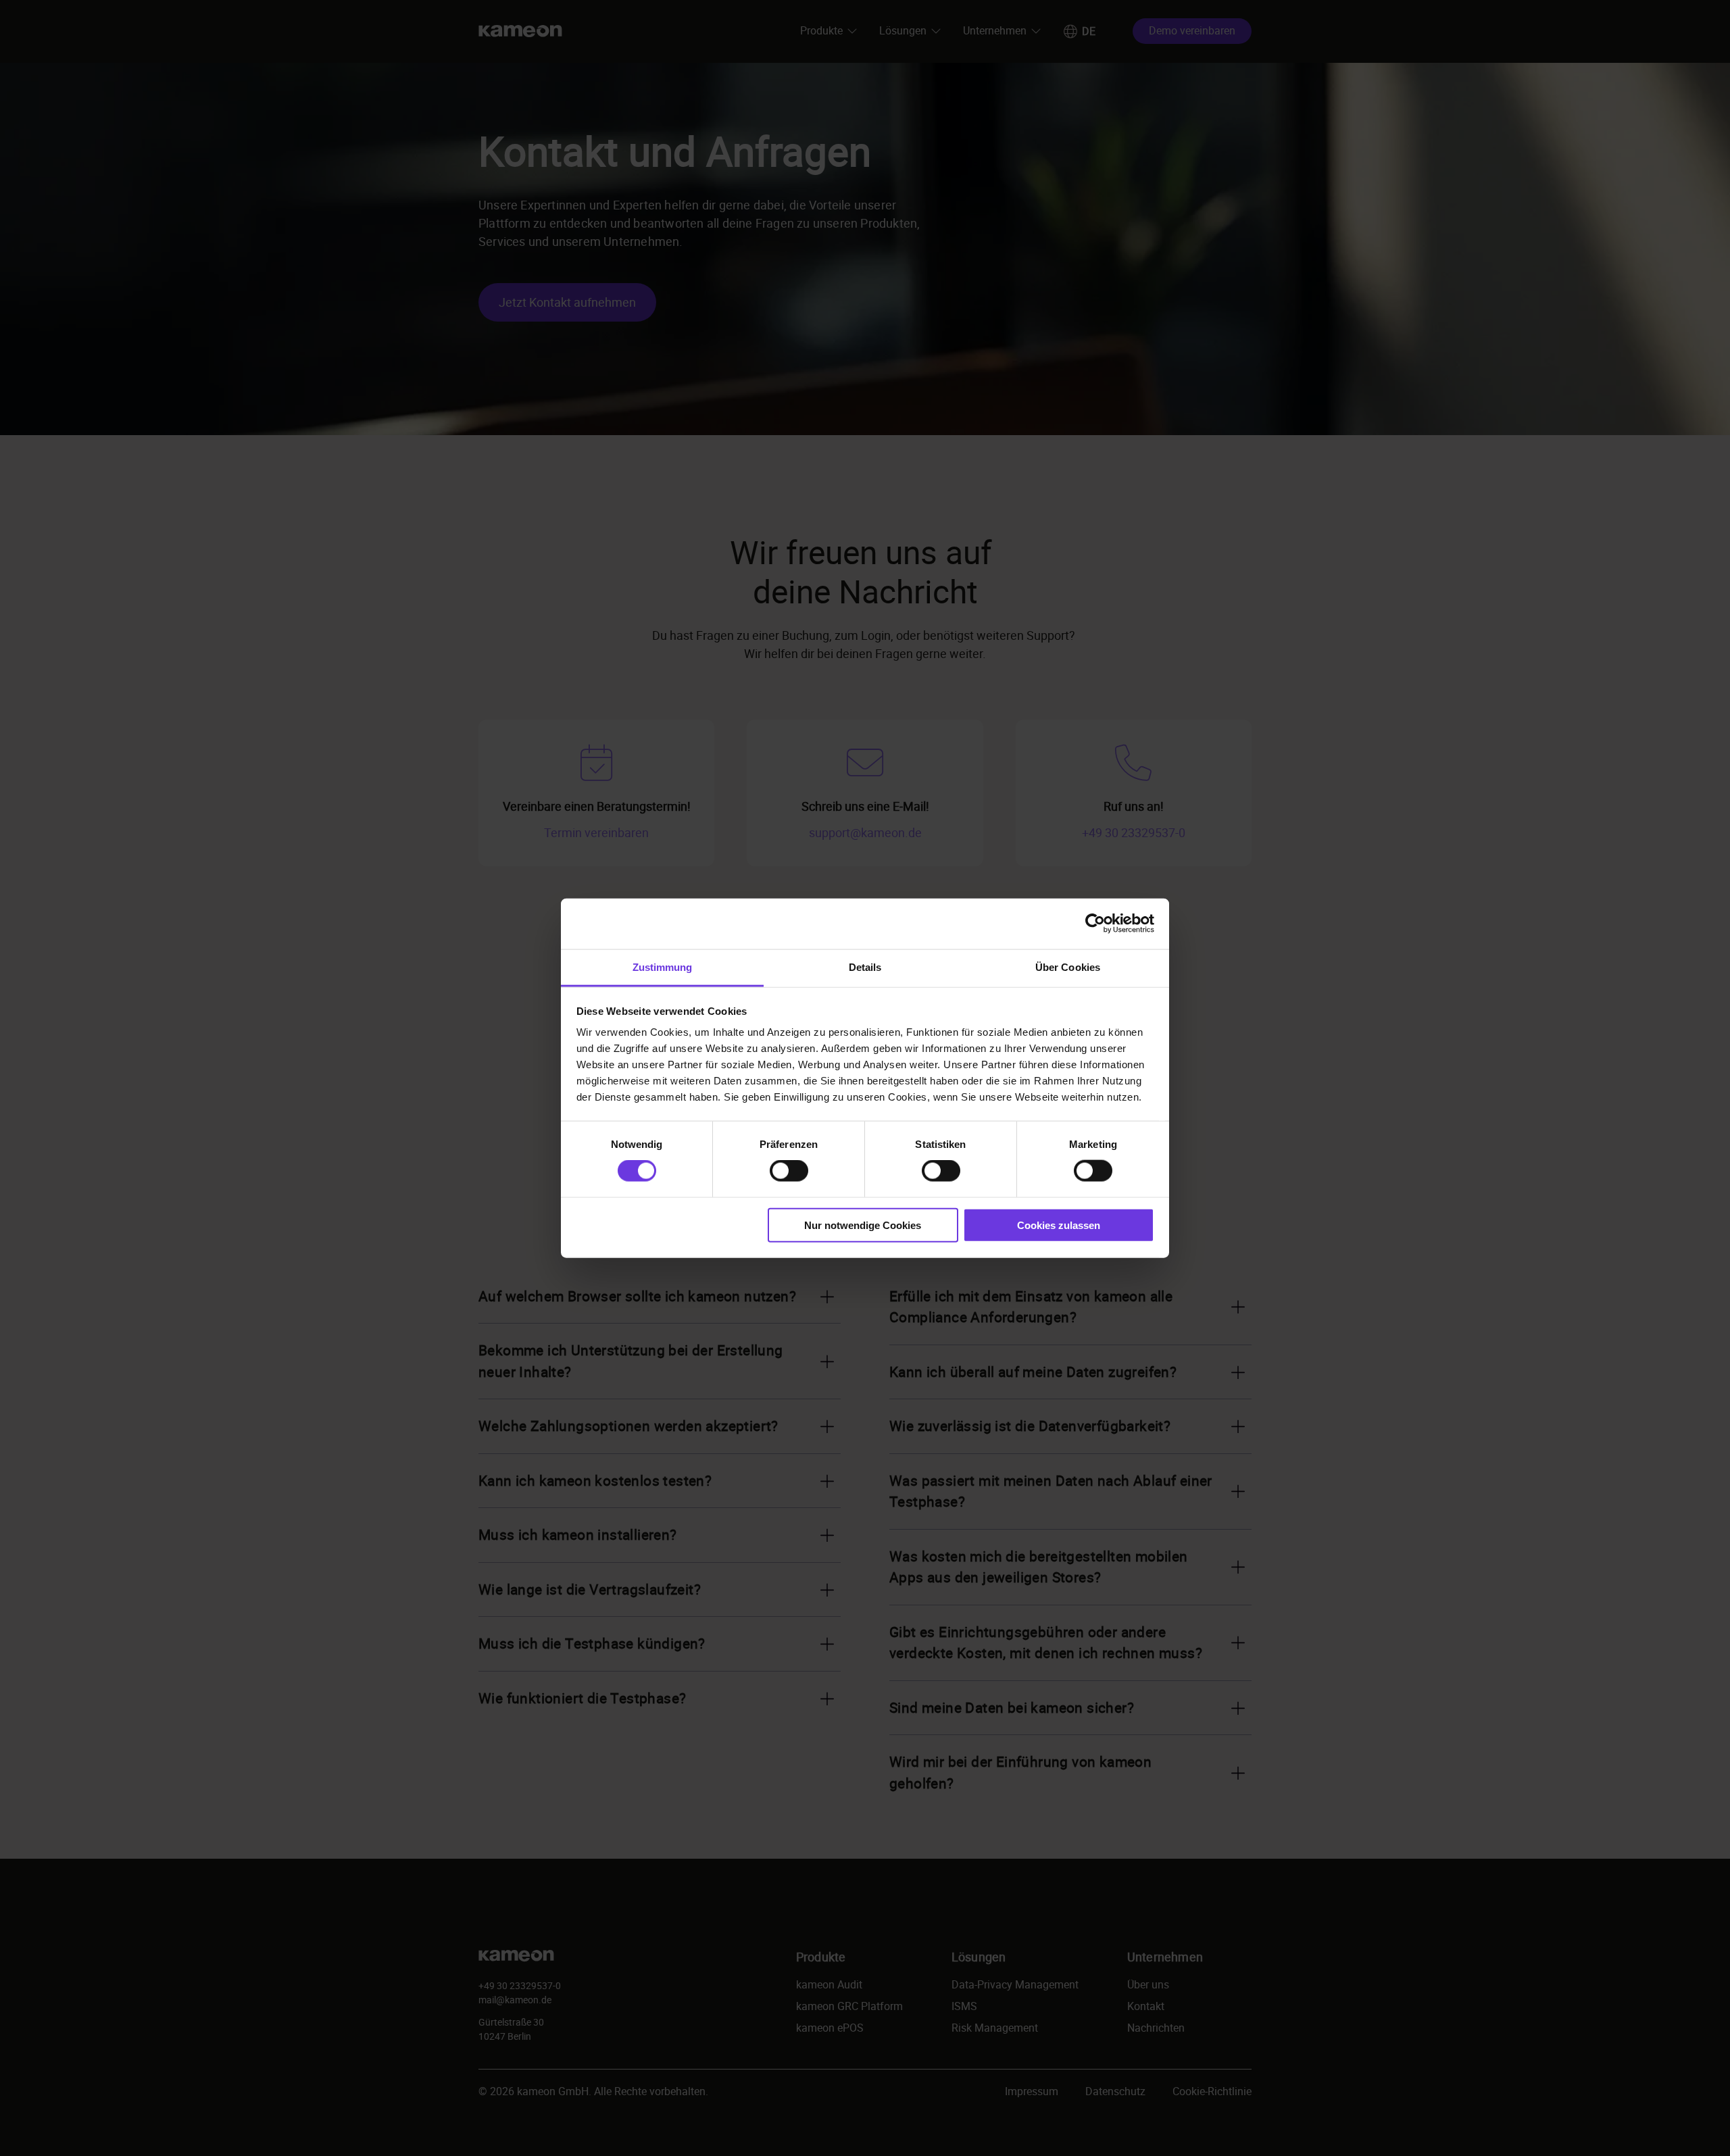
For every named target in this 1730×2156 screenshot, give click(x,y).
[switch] (789, 1171)
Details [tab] (865, 967)
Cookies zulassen (1059, 1225)
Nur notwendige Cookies (863, 1225)
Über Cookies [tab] (1068, 967)
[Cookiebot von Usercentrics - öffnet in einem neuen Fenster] (1095, 924)
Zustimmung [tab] (663, 967)
